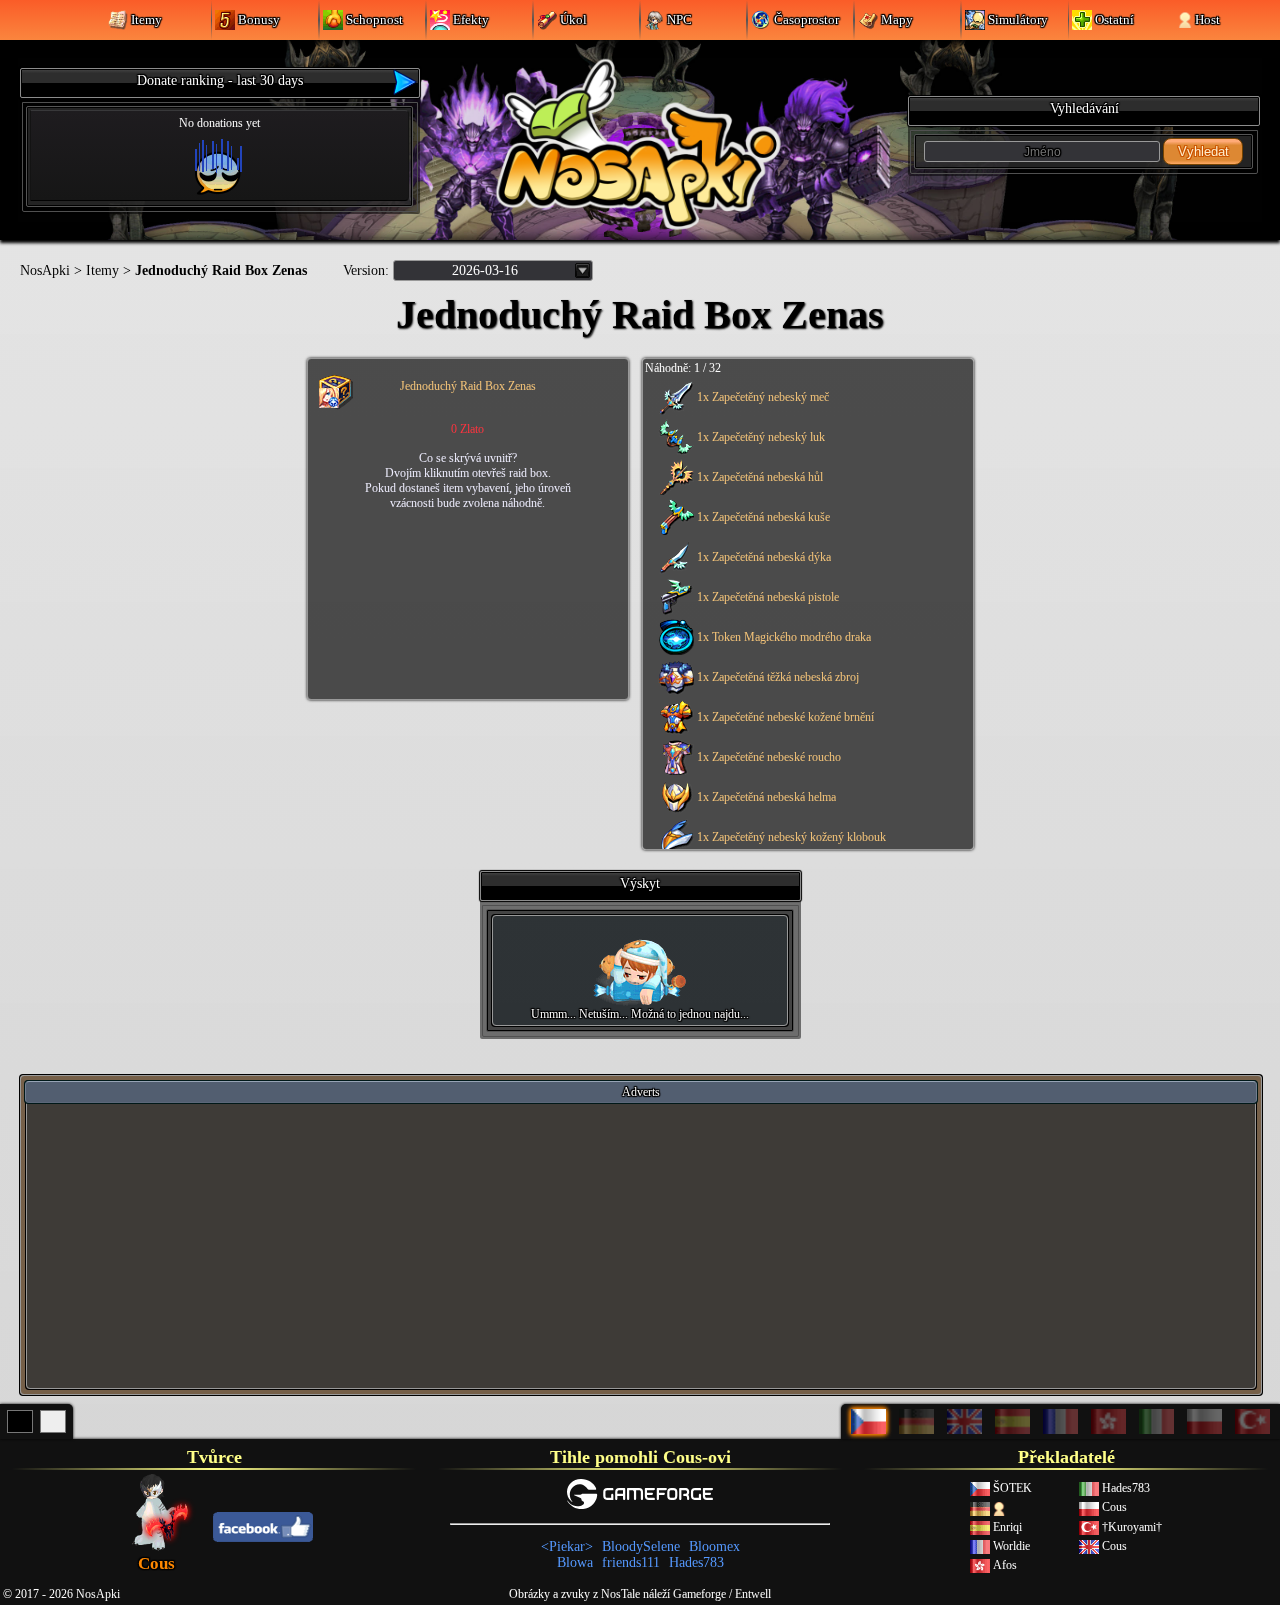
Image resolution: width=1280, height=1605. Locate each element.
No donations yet (219, 123)
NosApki (45, 270)
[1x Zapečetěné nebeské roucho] (804, 771)
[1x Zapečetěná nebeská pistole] (804, 611)
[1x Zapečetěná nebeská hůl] (804, 491)
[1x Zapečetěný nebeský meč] (804, 411)
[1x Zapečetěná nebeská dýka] (804, 571)
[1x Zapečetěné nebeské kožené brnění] (804, 731)
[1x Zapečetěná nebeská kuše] (804, 531)
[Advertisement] (641, 1245)
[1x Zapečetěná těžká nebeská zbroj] (804, 691)
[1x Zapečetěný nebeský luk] (804, 451)
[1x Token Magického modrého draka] (804, 651)
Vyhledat (1203, 151)
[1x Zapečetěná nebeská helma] (804, 811)
